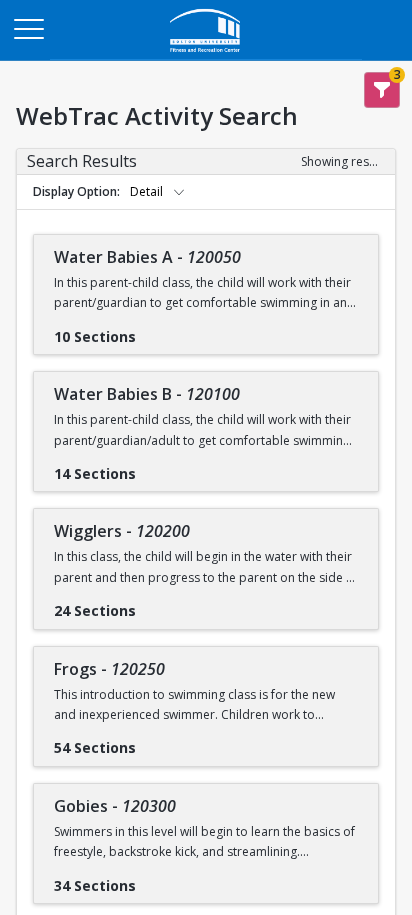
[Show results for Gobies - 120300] (152, 879)
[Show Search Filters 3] (382, 90)
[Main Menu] (28, 28)
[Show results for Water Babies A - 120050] (152, 330)
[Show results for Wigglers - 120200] (152, 604)
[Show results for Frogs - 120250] (152, 741)
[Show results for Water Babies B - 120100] (152, 467)
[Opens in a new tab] (206, 54)
